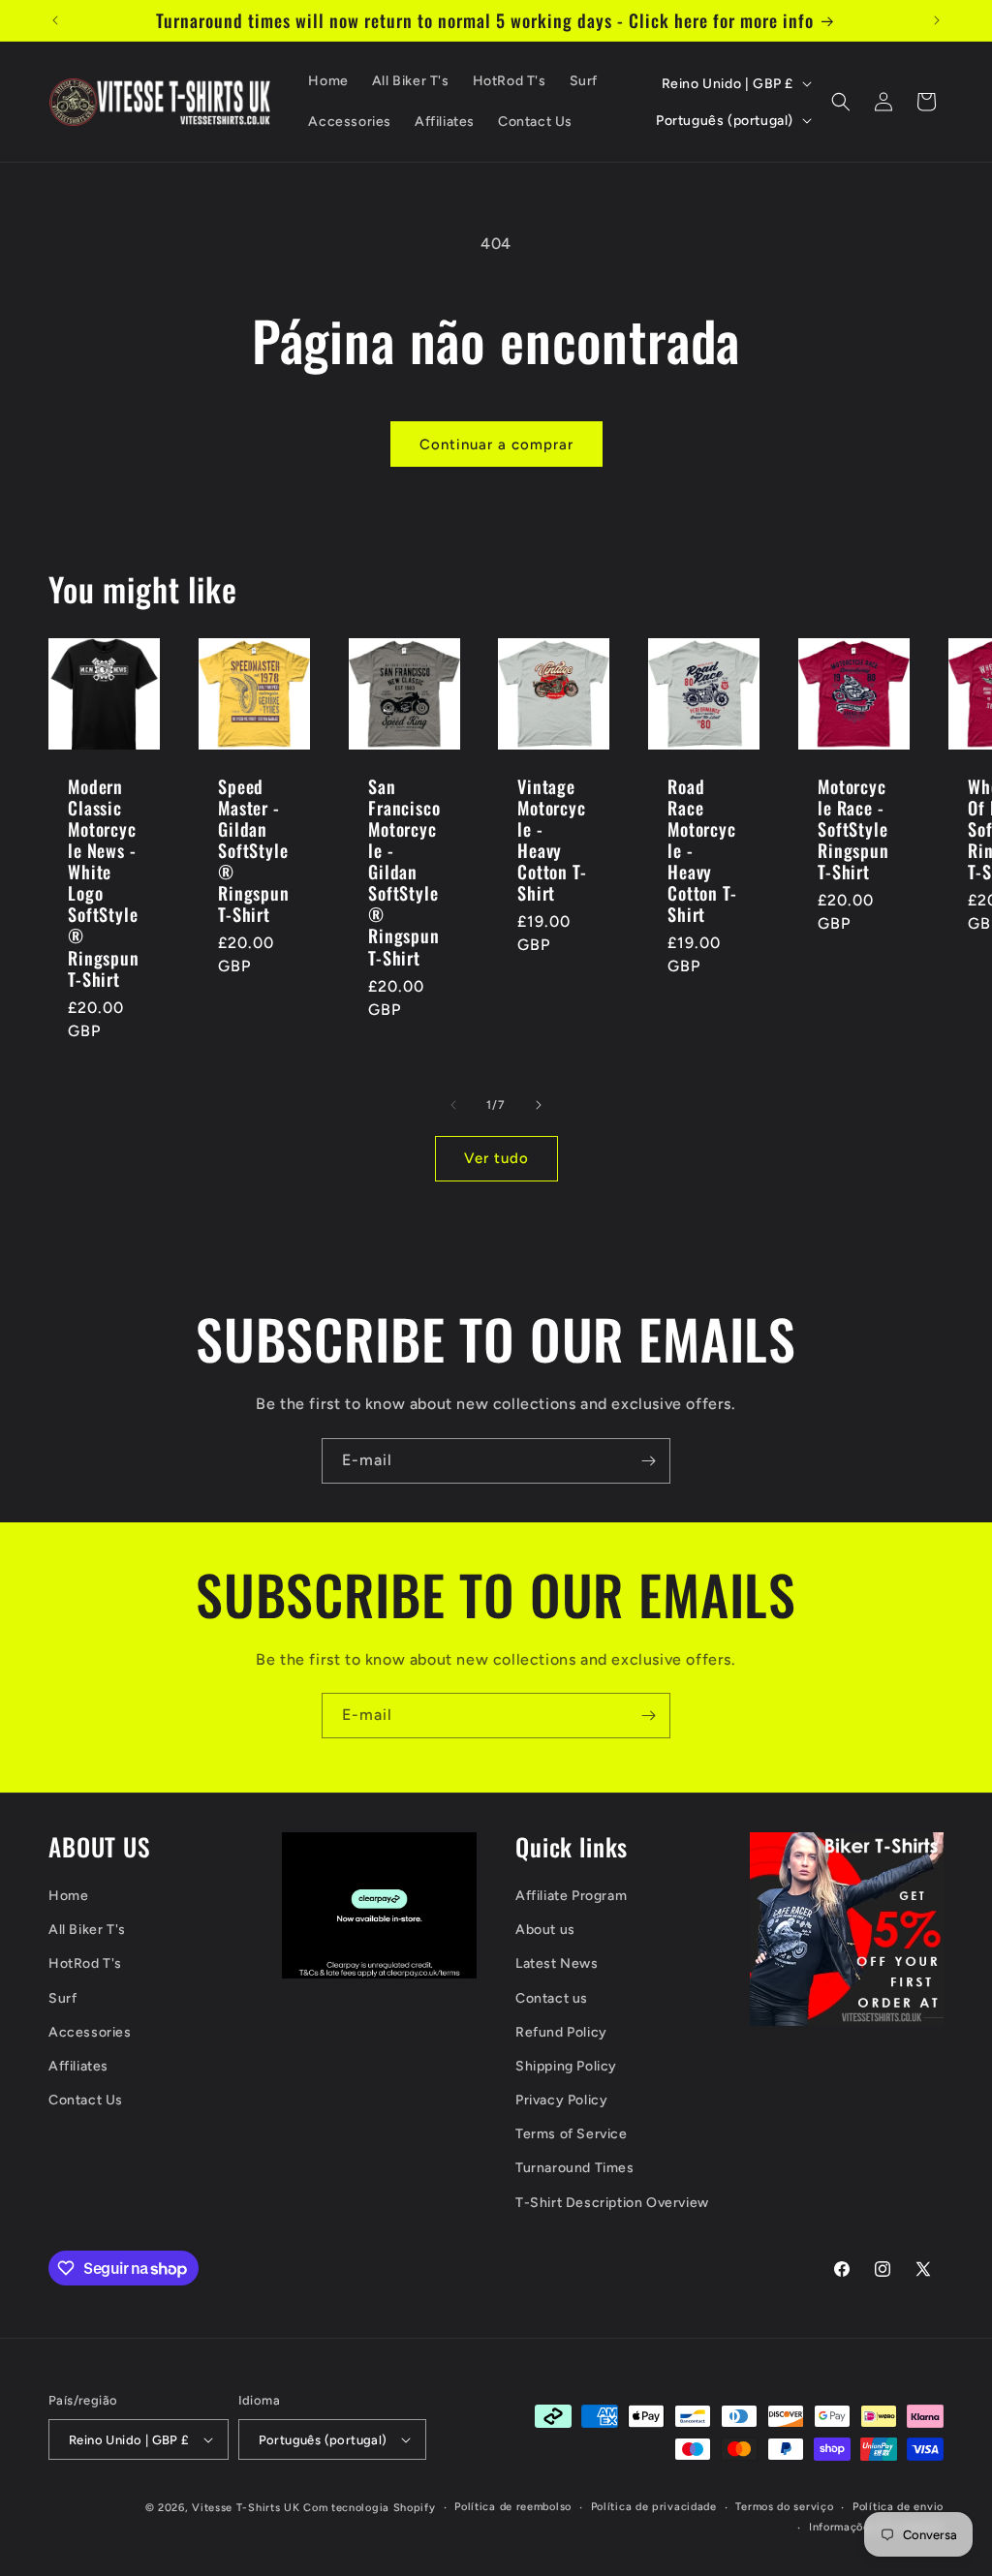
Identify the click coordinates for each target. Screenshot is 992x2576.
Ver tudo (496, 1158)
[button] (841, 102)
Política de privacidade (654, 2507)
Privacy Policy (561, 2100)
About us (545, 1930)
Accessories (90, 2032)
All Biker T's (87, 1930)
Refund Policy (561, 2032)
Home (68, 1896)
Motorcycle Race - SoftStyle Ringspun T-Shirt (853, 829)
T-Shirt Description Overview (612, 2203)
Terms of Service (572, 2134)
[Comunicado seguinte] (937, 20)
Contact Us (86, 2100)
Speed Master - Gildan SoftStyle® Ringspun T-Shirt (254, 851)
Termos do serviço (784, 2507)
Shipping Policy (566, 2066)
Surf (62, 1998)
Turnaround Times (575, 2168)
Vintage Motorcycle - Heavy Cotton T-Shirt (552, 840)
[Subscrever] (648, 1461)
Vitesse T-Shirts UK (246, 2508)
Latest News (557, 1963)
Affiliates (78, 2066)
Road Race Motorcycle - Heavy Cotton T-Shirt (702, 851)
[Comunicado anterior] (55, 20)
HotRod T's (85, 1963)
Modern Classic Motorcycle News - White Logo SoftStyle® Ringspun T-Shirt (104, 883)
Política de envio (898, 2507)
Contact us (552, 1998)
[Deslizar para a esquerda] (453, 1105)
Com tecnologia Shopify (369, 2508)
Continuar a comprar (496, 445)
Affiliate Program (571, 1896)
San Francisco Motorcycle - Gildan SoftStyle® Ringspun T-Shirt (404, 872)
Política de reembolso (513, 2507)
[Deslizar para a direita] (539, 1105)
